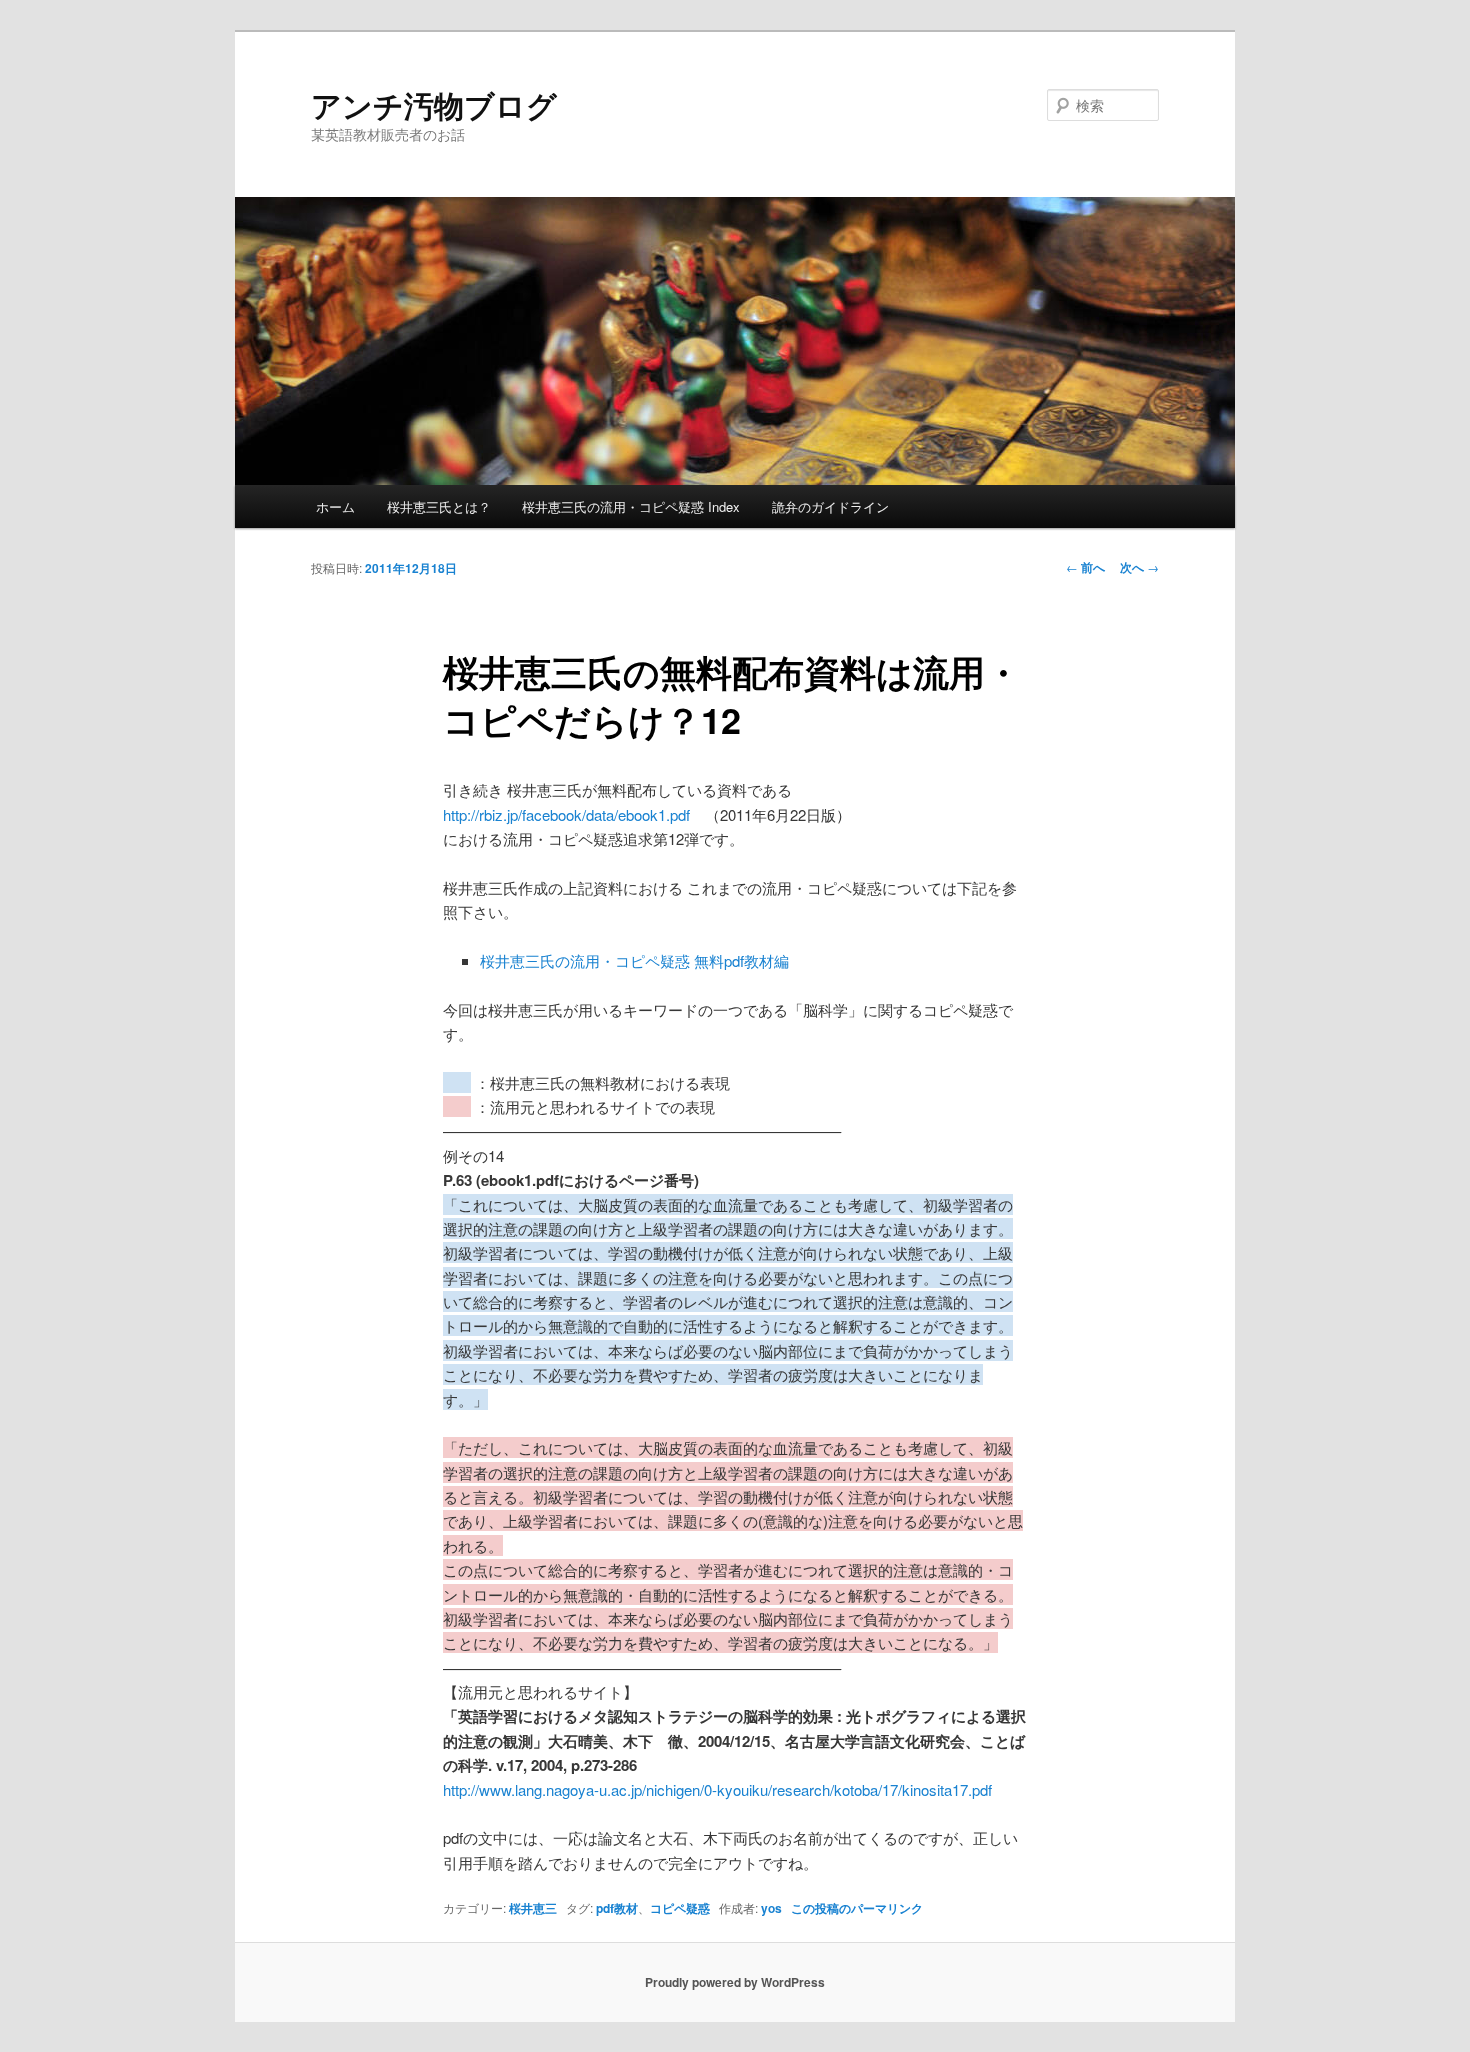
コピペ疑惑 (680, 1908)
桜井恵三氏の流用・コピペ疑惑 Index (631, 506)
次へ (1139, 567)
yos (771, 1908)
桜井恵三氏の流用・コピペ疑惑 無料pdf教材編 (634, 960)
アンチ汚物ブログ (434, 104)
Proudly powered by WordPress (735, 1982)
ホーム (335, 506)
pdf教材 (617, 1908)
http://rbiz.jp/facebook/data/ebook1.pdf (566, 814)
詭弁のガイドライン (830, 506)
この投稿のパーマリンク (857, 1908)
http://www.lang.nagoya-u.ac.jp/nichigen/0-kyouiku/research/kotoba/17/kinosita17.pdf (717, 1789)
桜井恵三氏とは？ (439, 506)
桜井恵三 (533, 1908)
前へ (1085, 567)
